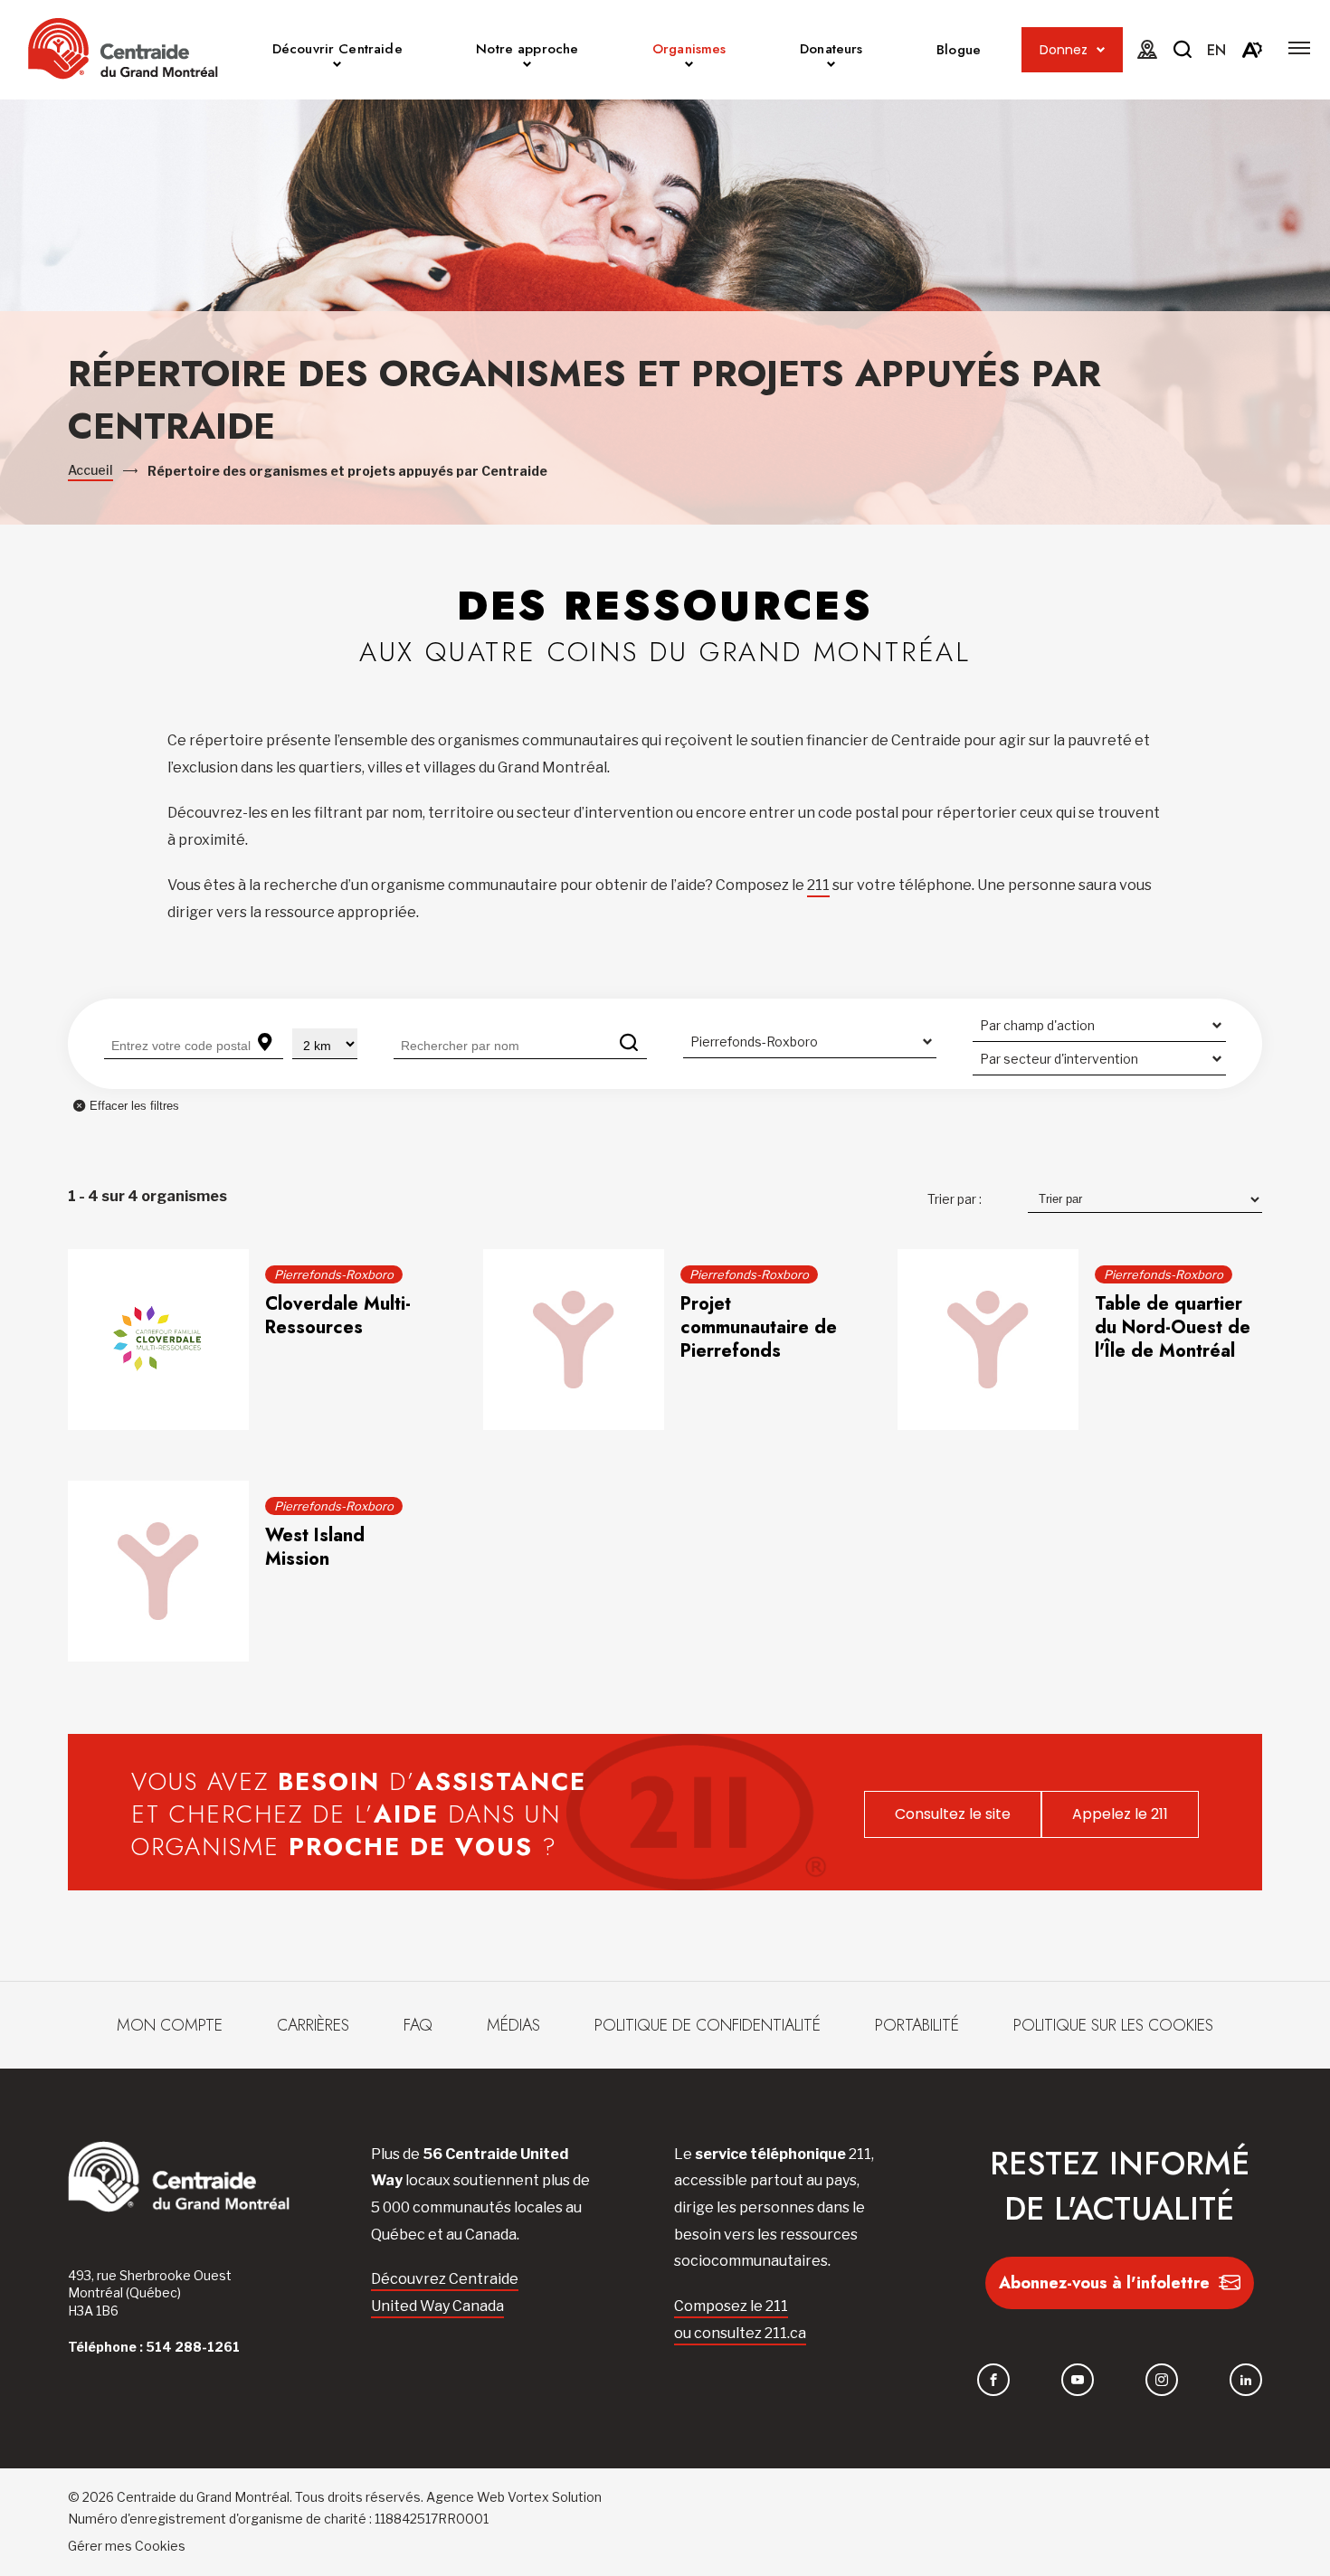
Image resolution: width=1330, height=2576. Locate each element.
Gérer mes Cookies (127, 2546)
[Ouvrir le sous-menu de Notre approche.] (527, 67)
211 (818, 885)
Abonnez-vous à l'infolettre (1104, 2283)
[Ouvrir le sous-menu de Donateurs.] (831, 67)
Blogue (959, 50)
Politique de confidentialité (708, 2025)
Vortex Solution (555, 2497)
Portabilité (917, 2025)
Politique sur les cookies (1113, 2025)
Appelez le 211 (1120, 1814)
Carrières (313, 2025)
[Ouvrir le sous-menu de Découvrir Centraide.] (337, 67)
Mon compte (170, 2025)
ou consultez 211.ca (740, 2333)
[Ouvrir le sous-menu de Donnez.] (1101, 50)
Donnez (1064, 50)
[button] (1299, 48)
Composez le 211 (731, 2306)
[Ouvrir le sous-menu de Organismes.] (689, 67)
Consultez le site (953, 1814)
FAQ (418, 2025)
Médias (513, 2025)
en (1216, 50)
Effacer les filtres (134, 1106)
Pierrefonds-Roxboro (334, 1274)
